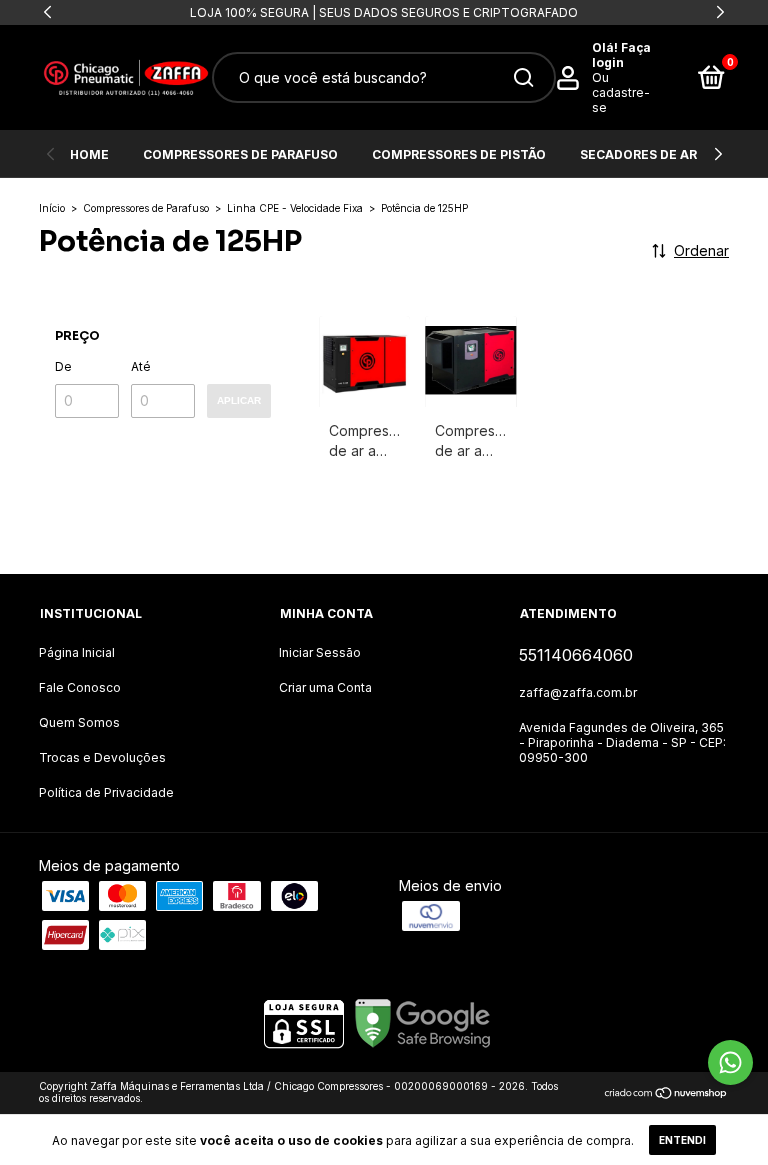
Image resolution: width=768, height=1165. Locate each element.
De (63, 366)
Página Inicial (77, 652)
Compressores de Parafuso (240, 154)
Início (52, 208)
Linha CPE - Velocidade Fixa (295, 208)
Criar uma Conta (325, 687)
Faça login (621, 55)
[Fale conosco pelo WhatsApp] (730, 1062)
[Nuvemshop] (666, 1094)
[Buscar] (522, 78)
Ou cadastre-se (621, 92)
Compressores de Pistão (459, 154)
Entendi (682, 1140)
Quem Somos (79, 722)
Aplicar (239, 400)
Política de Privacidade (106, 792)
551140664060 (576, 655)
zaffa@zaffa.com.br (578, 692)
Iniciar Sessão (320, 652)
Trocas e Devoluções (102, 757)
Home (89, 154)
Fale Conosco (80, 687)
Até (141, 366)
